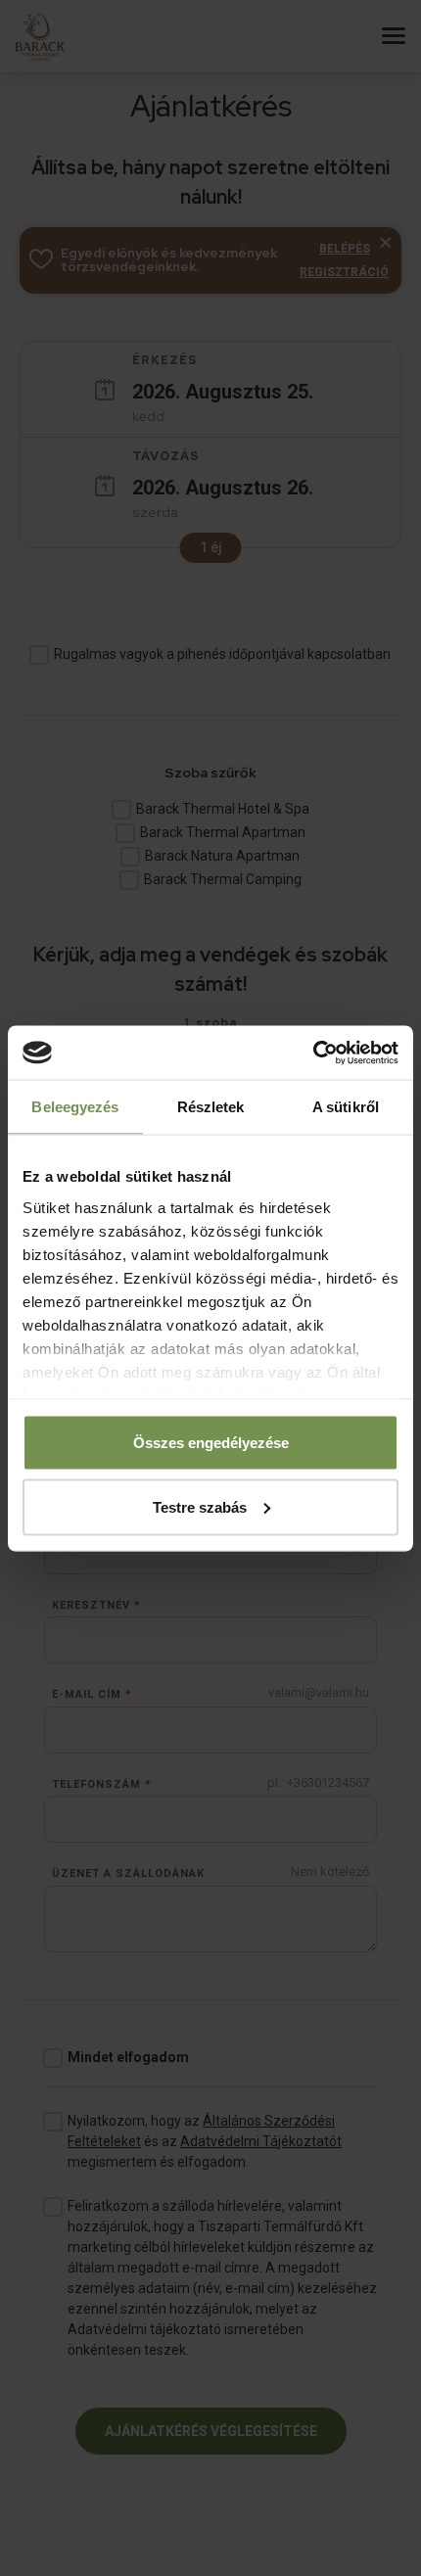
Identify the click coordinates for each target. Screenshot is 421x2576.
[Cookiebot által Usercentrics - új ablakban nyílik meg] (313, 1053)
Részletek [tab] (211, 1107)
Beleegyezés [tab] (75, 1107)
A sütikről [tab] (346, 1107)
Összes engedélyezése (211, 1443)
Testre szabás (200, 1506)
